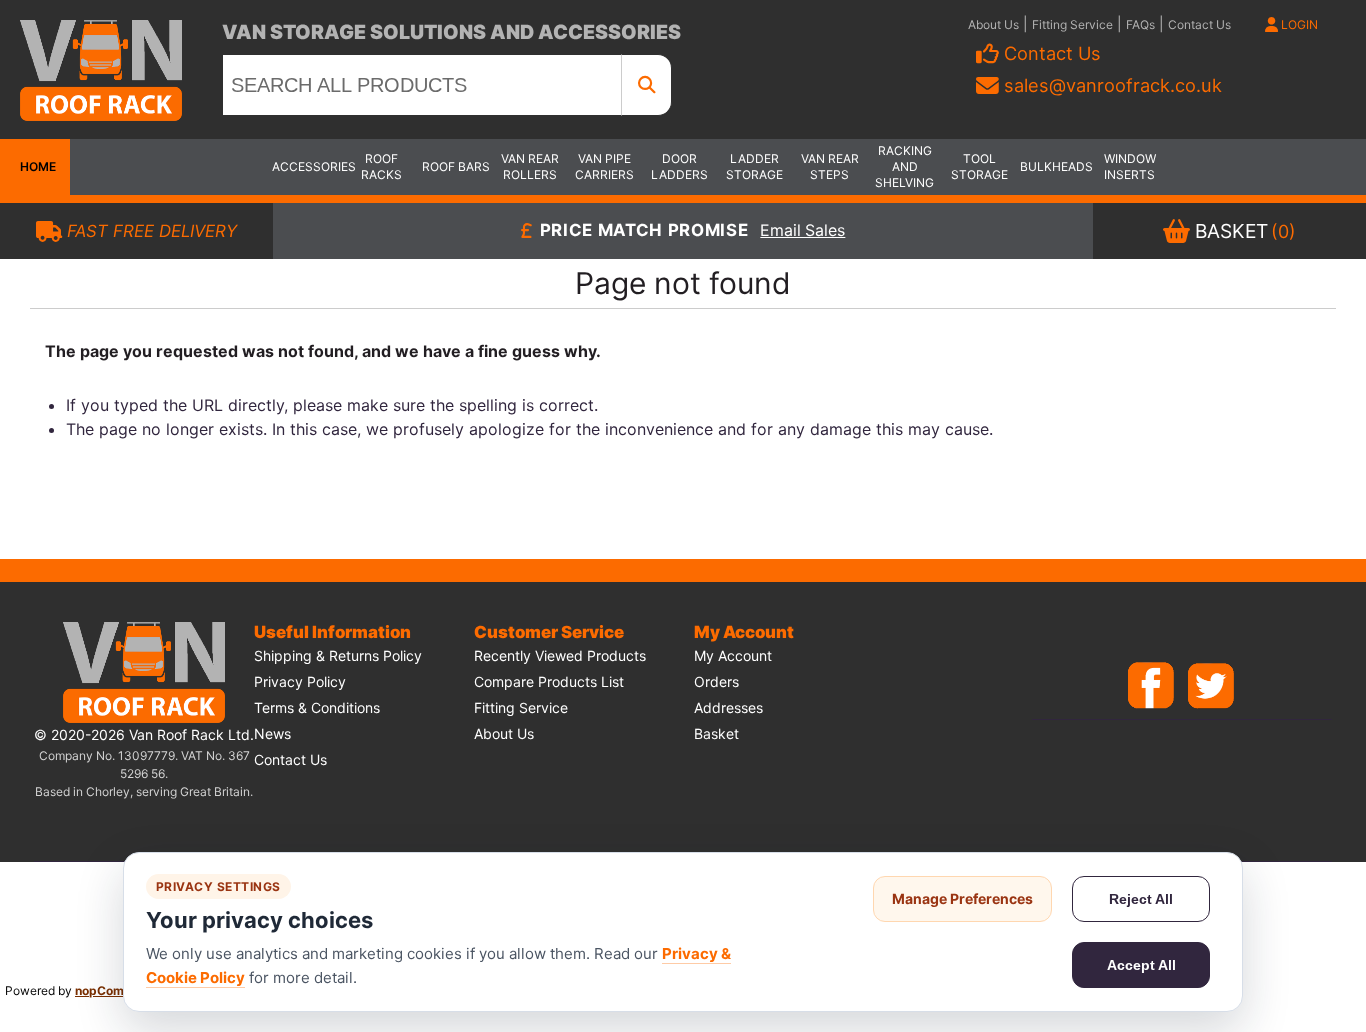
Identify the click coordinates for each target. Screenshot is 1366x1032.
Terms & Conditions (317, 707)
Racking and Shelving (904, 166)
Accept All (1141, 965)
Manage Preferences (962, 898)
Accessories (307, 166)
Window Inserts (1130, 166)
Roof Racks (381, 166)
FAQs (1140, 24)
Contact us (290, 759)
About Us (993, 24)
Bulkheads (1055, 166)
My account (733, 655)
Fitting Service (1072, 24)
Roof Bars (456, 166)
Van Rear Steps (830, 166)
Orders (716, 681)
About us (504, 733)
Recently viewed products (560, 655)
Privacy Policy (300, 681)
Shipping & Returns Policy (338, 655)
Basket (716, 733)
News (272, 733)
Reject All (1141, 899)
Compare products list (549, 681)
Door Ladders (679, 166)
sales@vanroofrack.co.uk (1113, 85)
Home (35, 166)
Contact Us (1199, 24)
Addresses (728, 707)
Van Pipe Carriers (604, 166)
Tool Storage (979, 166)
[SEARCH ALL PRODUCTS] (647, 85)
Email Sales (802, 231)
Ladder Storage (754, 166)
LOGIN (1298, 24)
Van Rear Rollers (530, 166)
